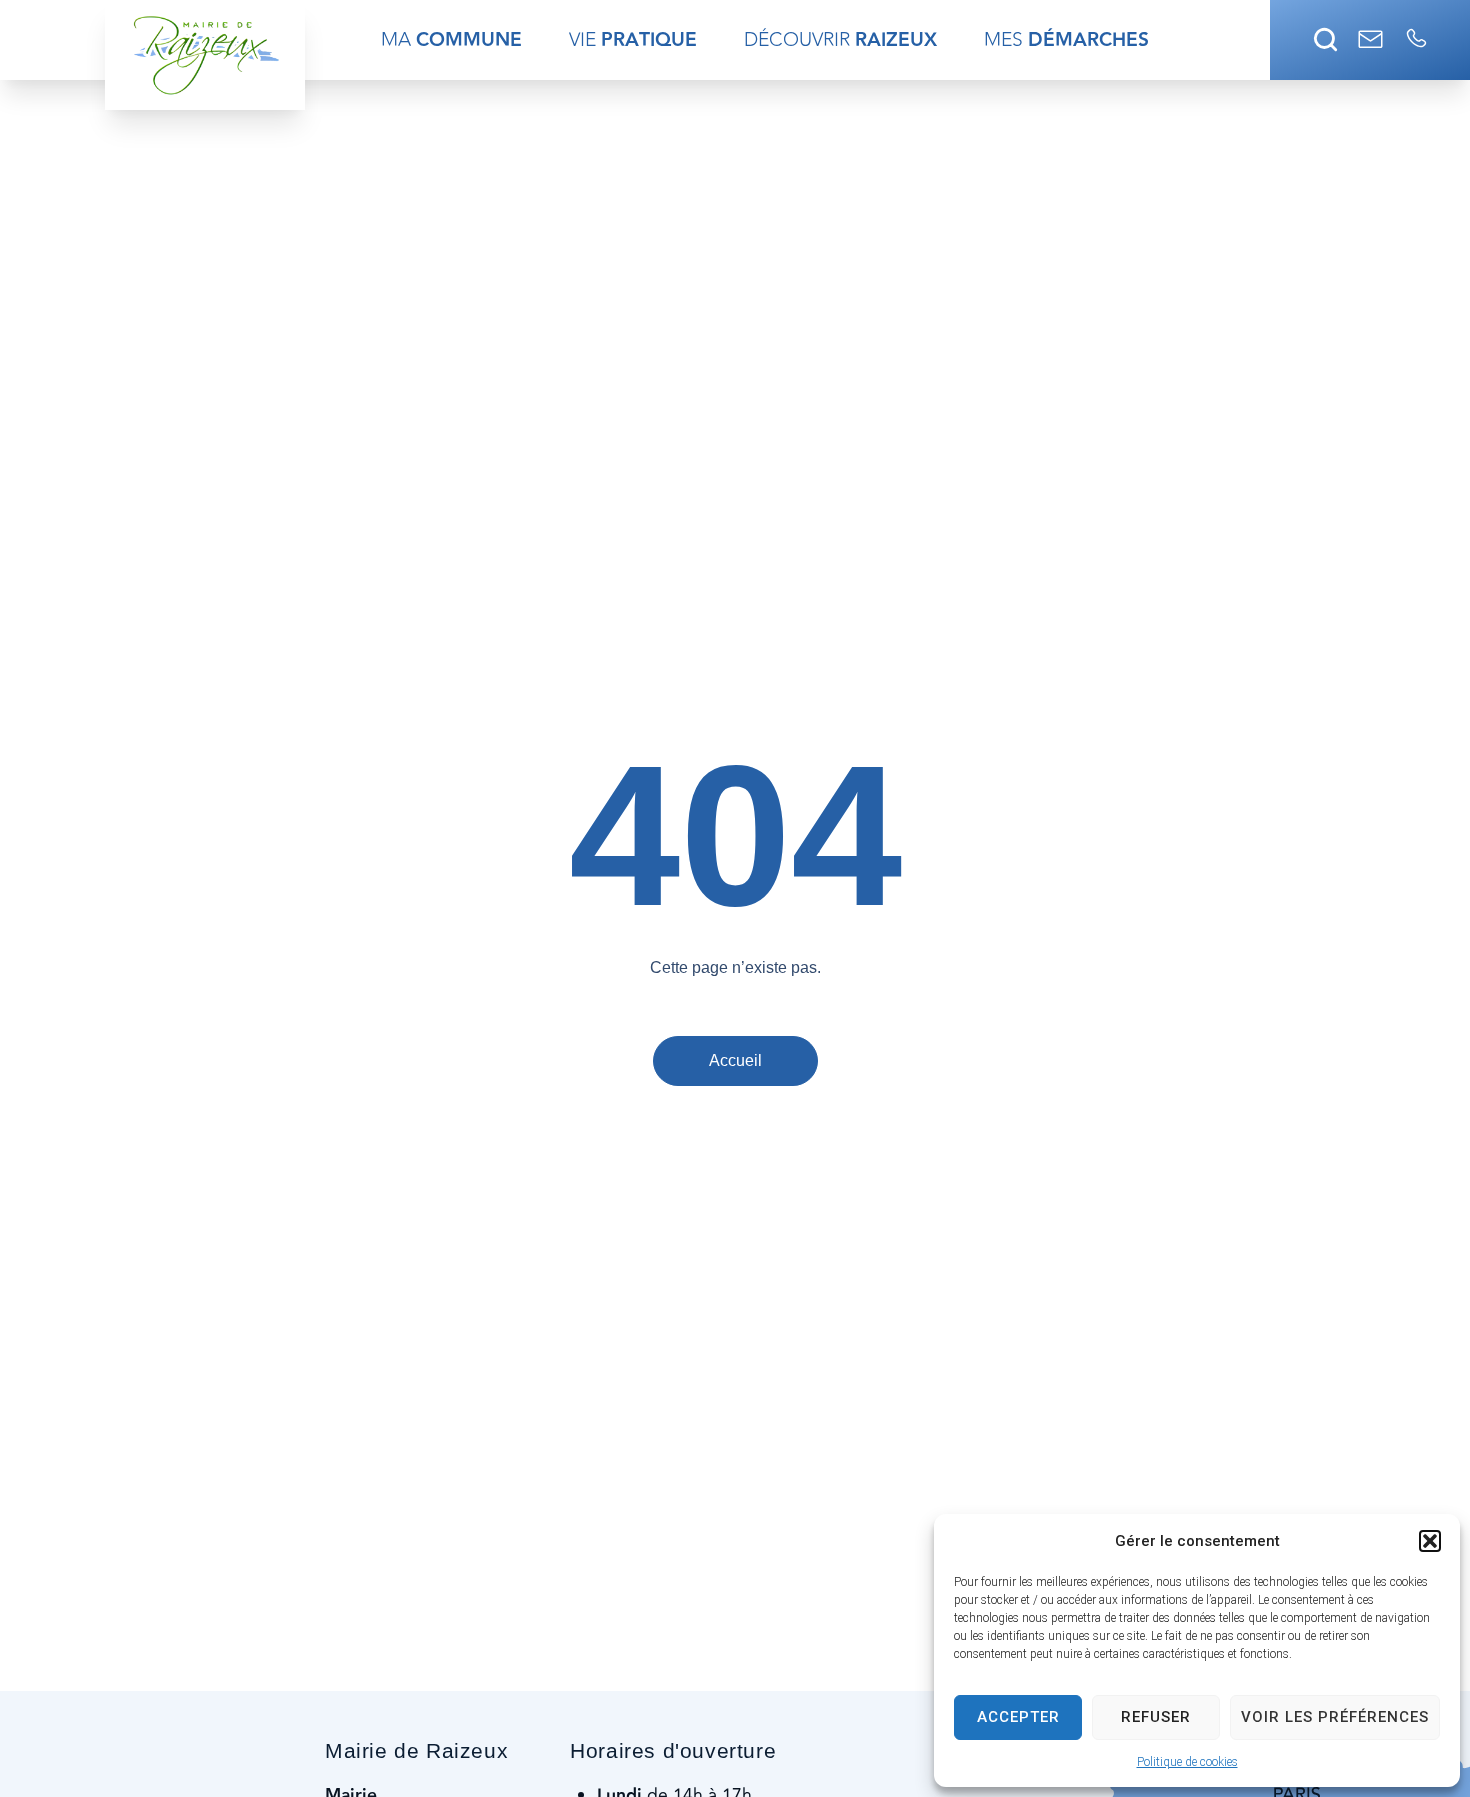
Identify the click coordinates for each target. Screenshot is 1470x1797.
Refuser (1156, 1717)
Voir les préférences (1335, 1717)
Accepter (1018, 1717)
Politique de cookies (1187, 1762)
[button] (1430, 1541)
